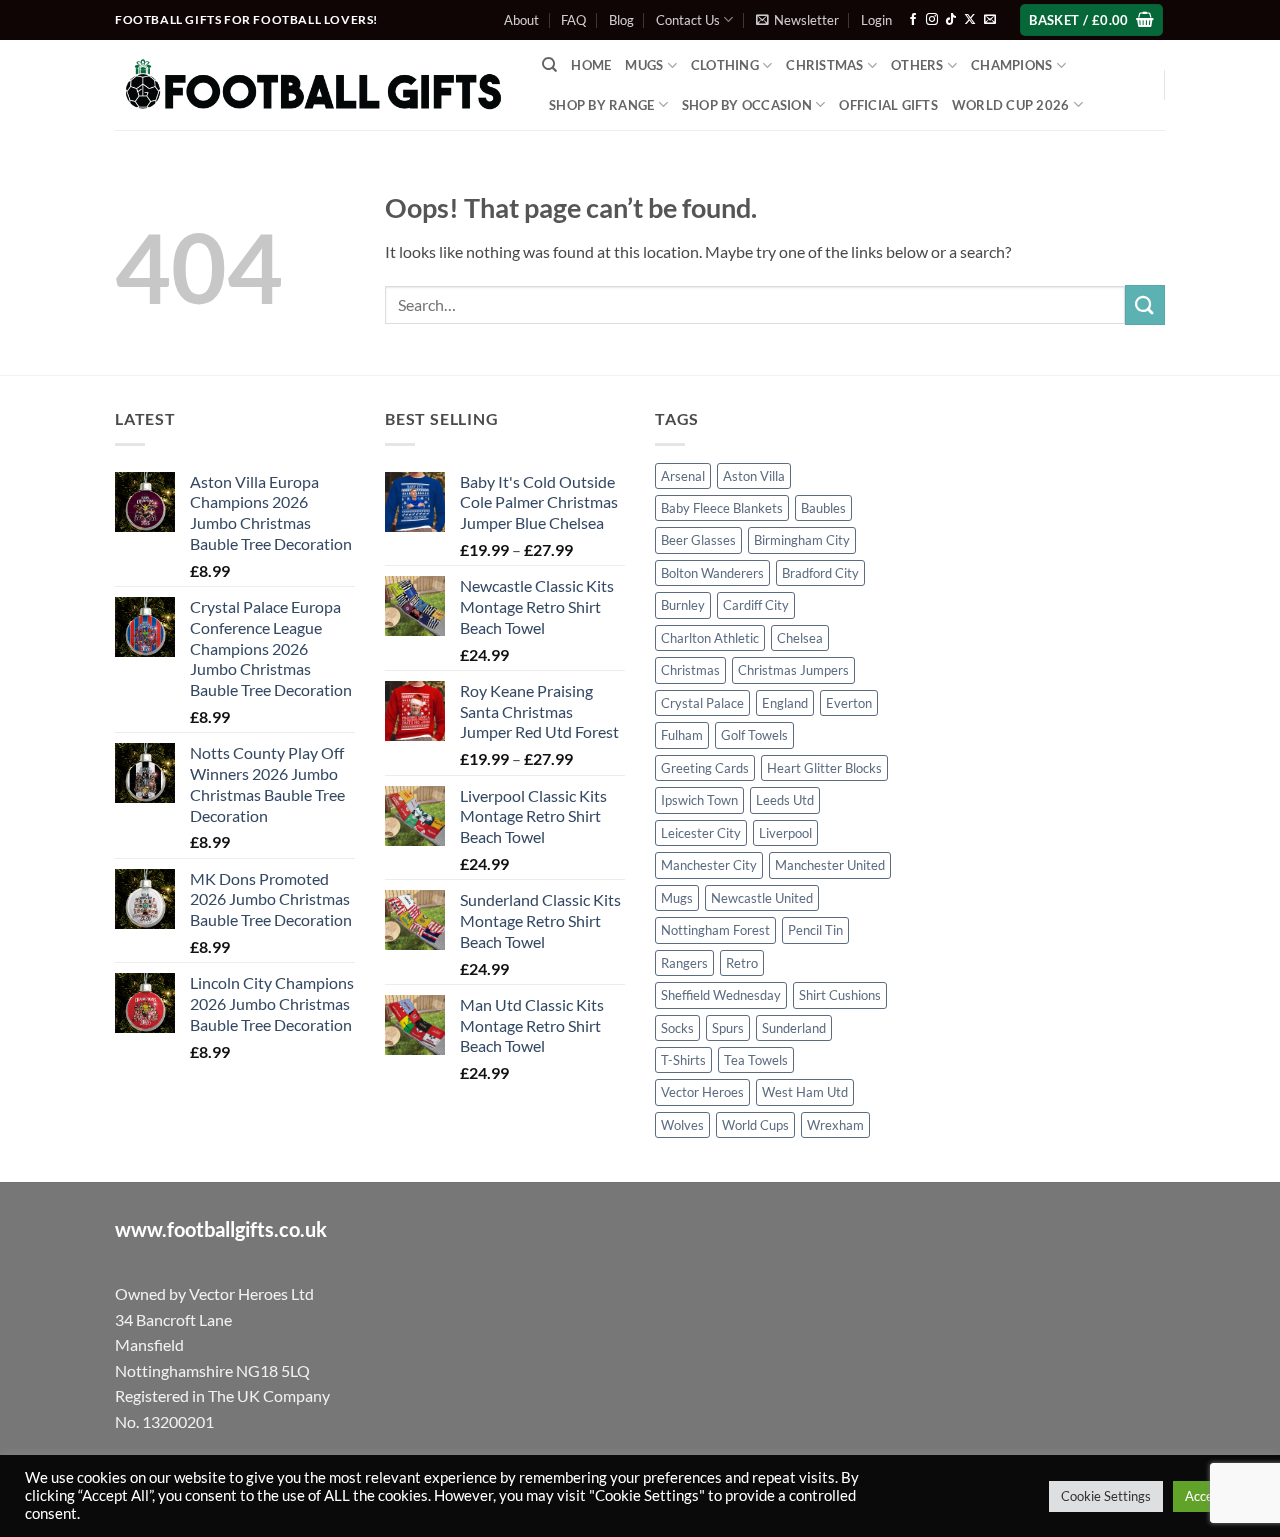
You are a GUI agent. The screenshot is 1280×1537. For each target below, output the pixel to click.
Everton (849, 703)
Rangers (684, 963)
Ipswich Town (699, 800)
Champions (1011, 65)
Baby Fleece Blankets (722, 508)
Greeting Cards (705, 768)
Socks (677, 1028)
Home (591, 65)
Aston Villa (754, 476)
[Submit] (1145, 304)
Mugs (644, 65)
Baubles (823, 508)
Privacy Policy (893, 1493)
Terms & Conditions (785, 1493)
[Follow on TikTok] (951, 20)
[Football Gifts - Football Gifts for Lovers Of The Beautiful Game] (313, 85)
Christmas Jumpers (793, 670)
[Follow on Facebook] (913, 20)
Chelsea (800, 638)
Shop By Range (601, 105)
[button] (797, 20)
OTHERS (917, 65)
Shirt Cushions (840, 995)
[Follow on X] (970, 20)
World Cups (755, 1125)
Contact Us (688, 20)
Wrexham (835, 1125)
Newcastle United (762, 898)
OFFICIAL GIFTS (888, 105)
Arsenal (683, 476)
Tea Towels (756, 1060)
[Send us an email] (990, 20)
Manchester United (830, 865)
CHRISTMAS (824, 65)
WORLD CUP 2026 (1011, 105)
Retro (742, 963)
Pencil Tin (815, 930)
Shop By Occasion (747, 105)
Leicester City (701, 833)
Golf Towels (754, 735)
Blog (621, 20)
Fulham (682, 735)
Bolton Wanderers (712, 573)
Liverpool (785, 833)
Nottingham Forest (715, 930)
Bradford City (820, 573)
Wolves (682, 1125)
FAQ (573, 20)
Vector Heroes (702, 1092)
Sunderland (794, 1028)
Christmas (690, 670)
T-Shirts (683, 1060)
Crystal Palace (702, 703)
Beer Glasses (698, 540)
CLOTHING (725, 65)
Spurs (728, 1028)
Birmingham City (802, 540)
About (521, 20)
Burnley (683, 605)
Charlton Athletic (710, 638)
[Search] (549, 65)
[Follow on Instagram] (932, 20)
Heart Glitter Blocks (824, 768)
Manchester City (709, 865)
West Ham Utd (805, 1092)
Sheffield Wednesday (721, 995)
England (785, 703)
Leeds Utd (785, 800)
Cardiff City (756, 605)
